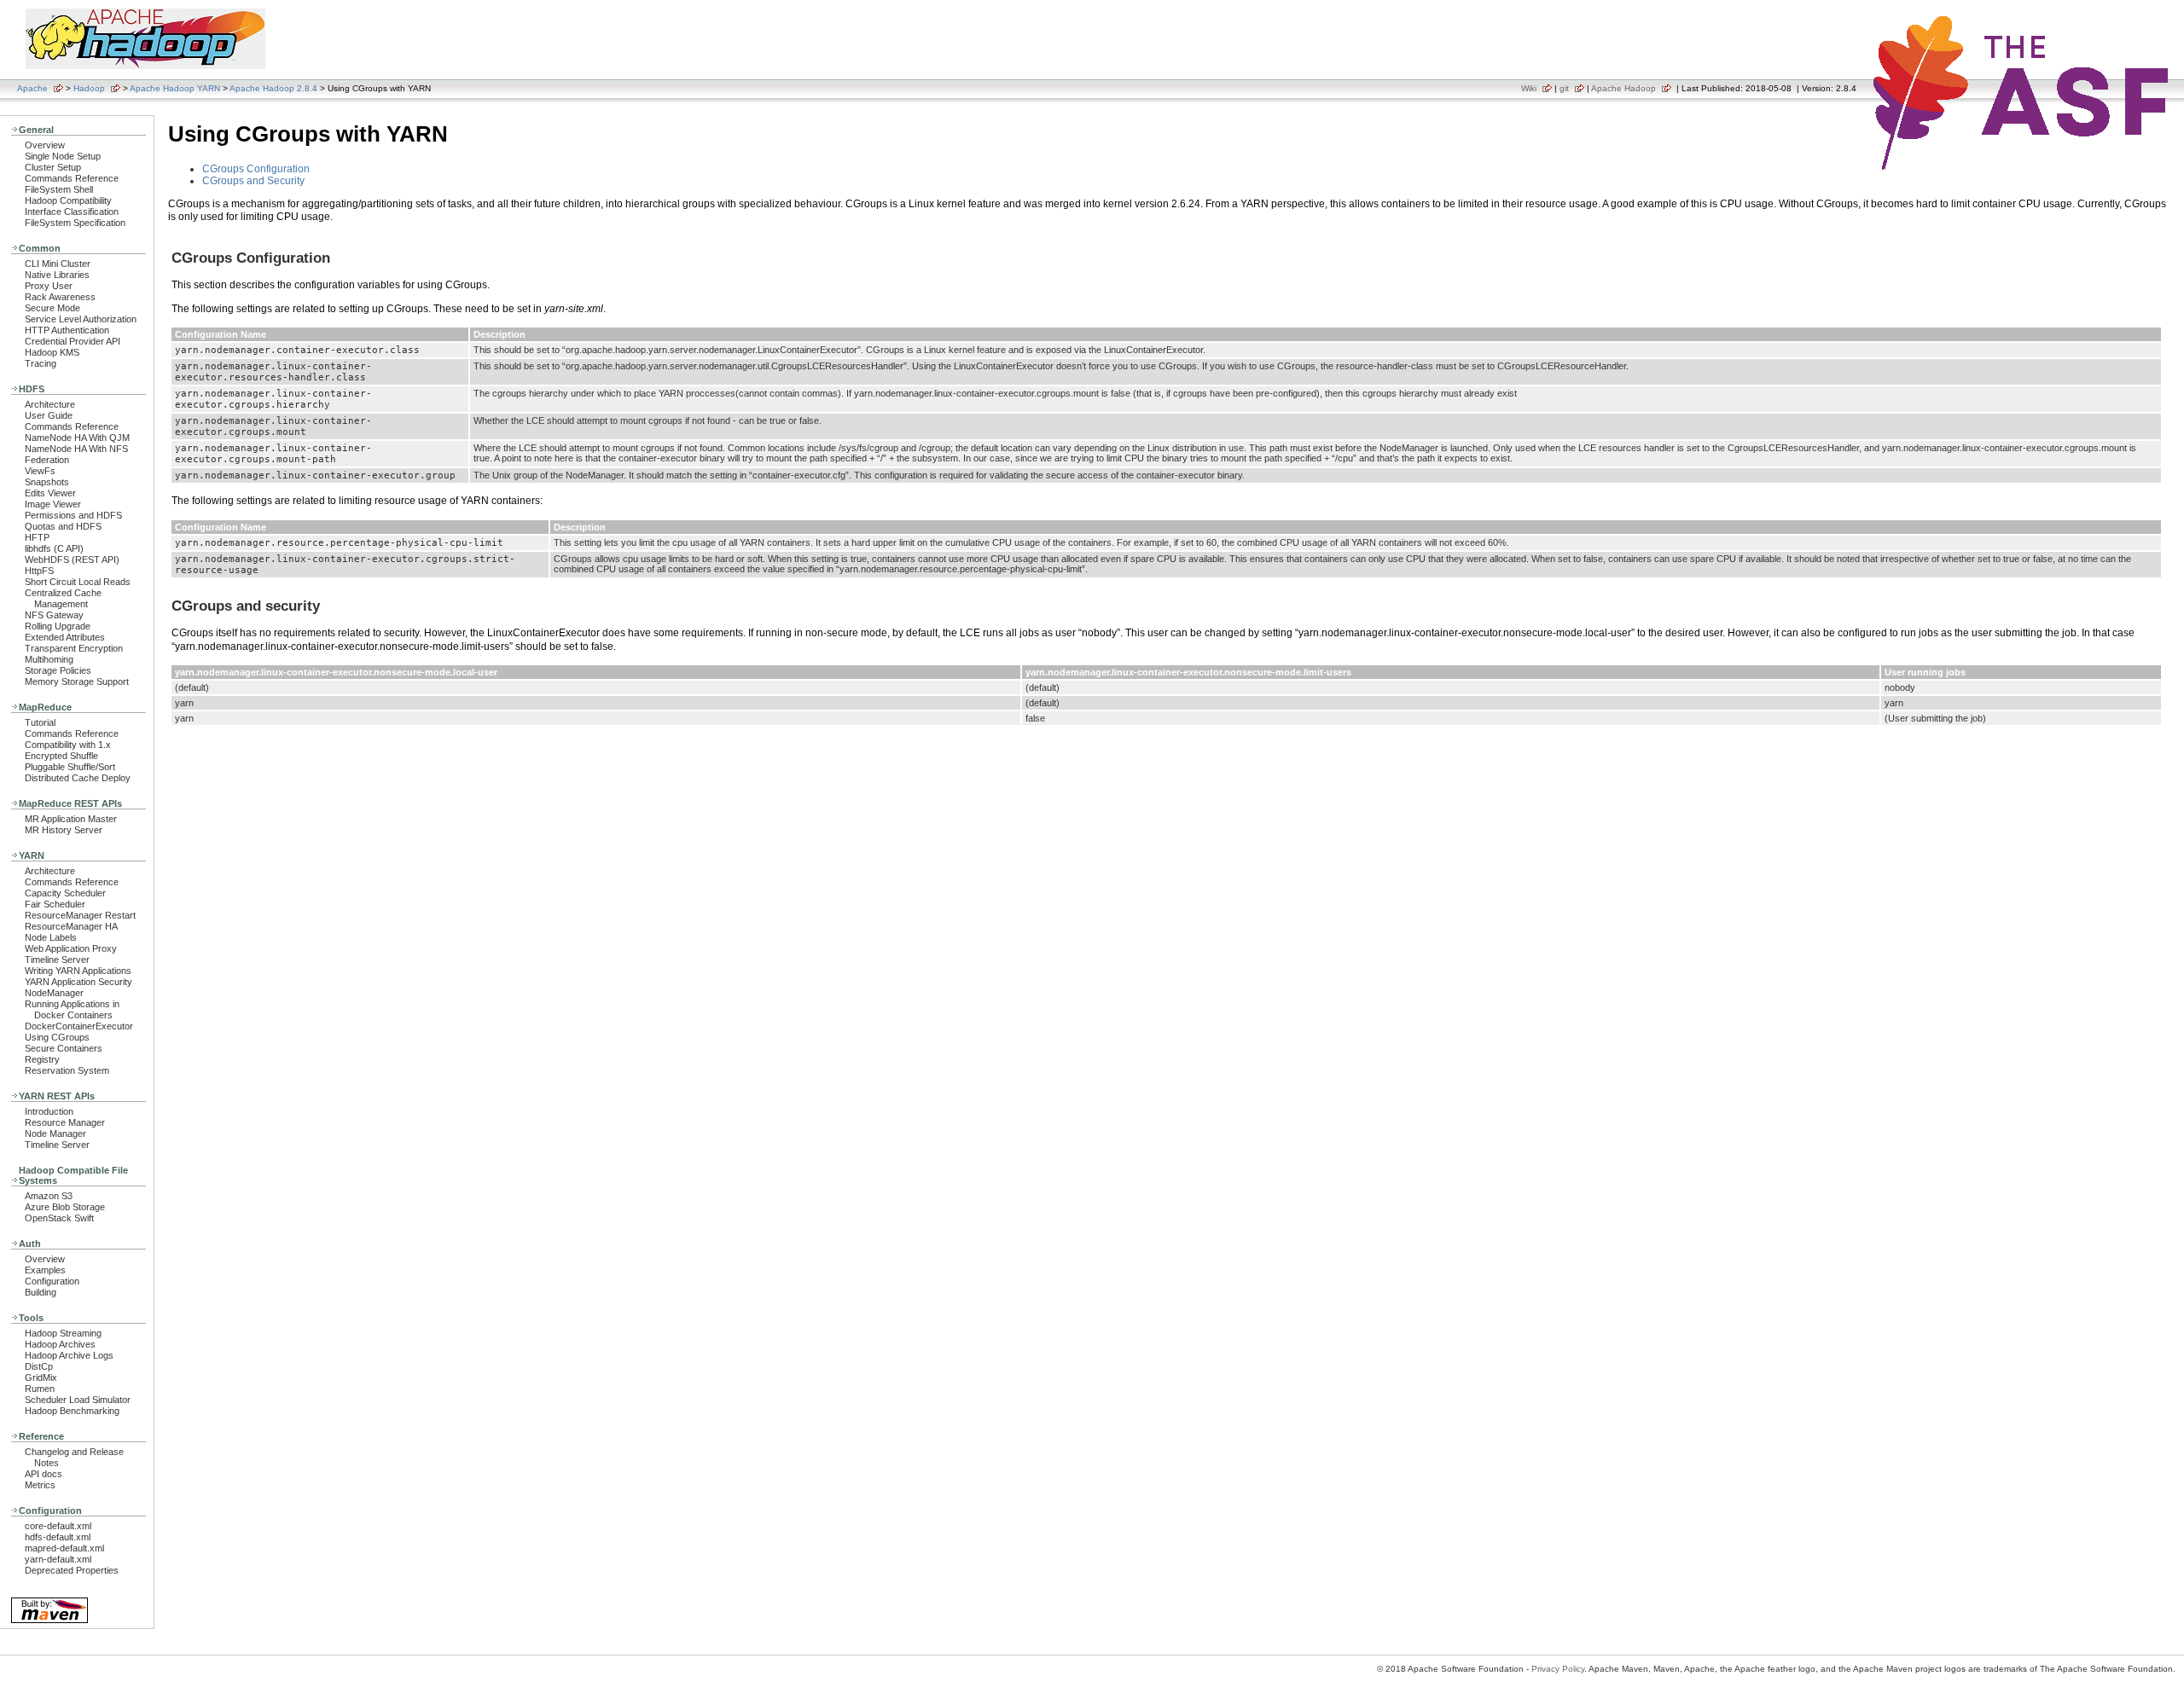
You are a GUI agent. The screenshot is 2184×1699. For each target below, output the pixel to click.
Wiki (1529, 88)
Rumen (40, 1389)
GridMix (41, 1377)
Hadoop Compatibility (68, 200)
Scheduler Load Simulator (78, 1400)
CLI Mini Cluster (58, 264)
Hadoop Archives (60, 1344)
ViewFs (40, 471)
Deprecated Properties (72, 1570)
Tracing (41, 363)
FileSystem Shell (59, 189)
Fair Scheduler (55, 904)
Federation (47, 460)
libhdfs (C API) (54, 548)
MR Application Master (71, 819)
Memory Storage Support (77, 681)
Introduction (49, 1111)
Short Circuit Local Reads (78, 582)
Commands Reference (72, 178)
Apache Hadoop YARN (175, 88)
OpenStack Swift (59, 1218)
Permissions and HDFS (73, 515)
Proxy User (49, 286)
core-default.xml (58, 1526)
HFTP (37, 537)
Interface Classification (72, 212)
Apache (32, 88)
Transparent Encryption (74, 648)
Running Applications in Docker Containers (72, 1009)
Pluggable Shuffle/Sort (70, 767)
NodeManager (54, 993)
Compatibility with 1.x (68, 745)
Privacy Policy (1558, 1669)
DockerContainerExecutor (79, 1026)
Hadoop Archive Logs (69, 1355)
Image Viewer (53, 504)
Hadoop (89, 88)
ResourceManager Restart (80, 915)
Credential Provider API (73, 341)
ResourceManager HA (71, 926)
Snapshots (47, 482)
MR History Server (64, 830)
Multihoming (49, 659)
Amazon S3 (49, 1196)
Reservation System (67, 1070)
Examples (45, 1270)
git (1564, 88)
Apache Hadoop (1623, 88)
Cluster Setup (53, 167)
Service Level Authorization (81, 319)
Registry (42, 1059)
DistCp (39, 1366)
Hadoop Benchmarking (72, 1411)
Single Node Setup (63, 156)
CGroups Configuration (256, 169)
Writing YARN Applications (78, 971)
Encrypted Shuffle (61, 756)
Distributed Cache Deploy (78, 778)
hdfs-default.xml (58, 1537)
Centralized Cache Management (63, 598)
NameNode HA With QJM (77, 438)
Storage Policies (58, 670)
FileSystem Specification (75, 223)
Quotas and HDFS (63, 526)
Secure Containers (64, 1048)
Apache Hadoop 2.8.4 (273, 88)
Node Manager (55, 1134)
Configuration (52, 1281)
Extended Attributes (65, 637)
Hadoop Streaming (63, 1333)
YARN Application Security (78, 982)
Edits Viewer (50, 493)
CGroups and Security (253, 181)
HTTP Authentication (67, 330)
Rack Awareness (60, 297)
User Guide (49, 415)
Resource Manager (65, 1122)
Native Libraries (57, 275)
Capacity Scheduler (65, 893)
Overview (45, 145)
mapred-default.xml (64, 1548)
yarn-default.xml (58, 1559)
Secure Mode (52, 308)
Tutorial (40, 722)
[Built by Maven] (49, 1622)
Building (41, 1292)
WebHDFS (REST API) (72, 560)
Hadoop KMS (52, 352)
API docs (44, 1474)
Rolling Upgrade (58, 626)
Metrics (40, 1485)
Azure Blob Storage (65, 1207)
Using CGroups (57, 1037)
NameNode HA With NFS (76, 449)
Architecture (50, 404)
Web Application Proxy (71, 948)
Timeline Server (57, 960)
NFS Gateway (54, 615)
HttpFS (39, 571)
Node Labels (51, 937)
